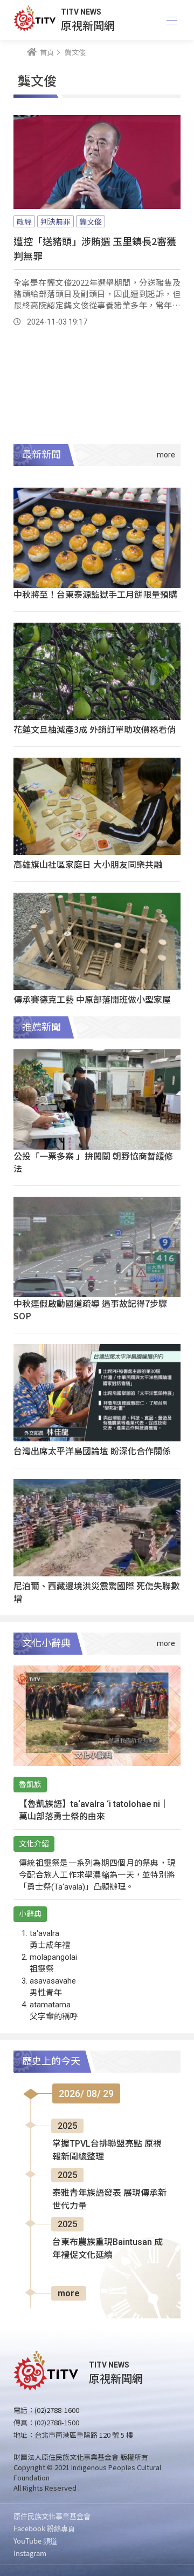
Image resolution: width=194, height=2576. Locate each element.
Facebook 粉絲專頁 (44, 2528)
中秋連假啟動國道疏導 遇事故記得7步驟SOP (90, 1309)
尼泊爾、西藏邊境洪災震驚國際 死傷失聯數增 (96, 1592)
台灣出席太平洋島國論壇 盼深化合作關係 (92, 1451)
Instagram (30, 2553)
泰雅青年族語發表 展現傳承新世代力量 (109, 2199)
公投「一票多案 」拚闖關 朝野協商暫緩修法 (93, 1162)
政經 (24, 221)
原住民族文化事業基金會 (52, 2516)
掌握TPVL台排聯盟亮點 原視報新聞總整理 (107, 2150)
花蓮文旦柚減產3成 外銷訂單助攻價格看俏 (95, 729)
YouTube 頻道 (35, 2541)
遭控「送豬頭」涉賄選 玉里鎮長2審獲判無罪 (95, 248)
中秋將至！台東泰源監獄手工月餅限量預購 (95, 594)
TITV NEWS (81, 12)
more (69, 2293)
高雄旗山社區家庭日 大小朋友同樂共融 (88, 864)
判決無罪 (56, 221)
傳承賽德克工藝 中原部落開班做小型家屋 (92, 999)
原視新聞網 (88, 25)
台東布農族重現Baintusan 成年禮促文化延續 (108, 2248)
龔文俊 (91, 221)
